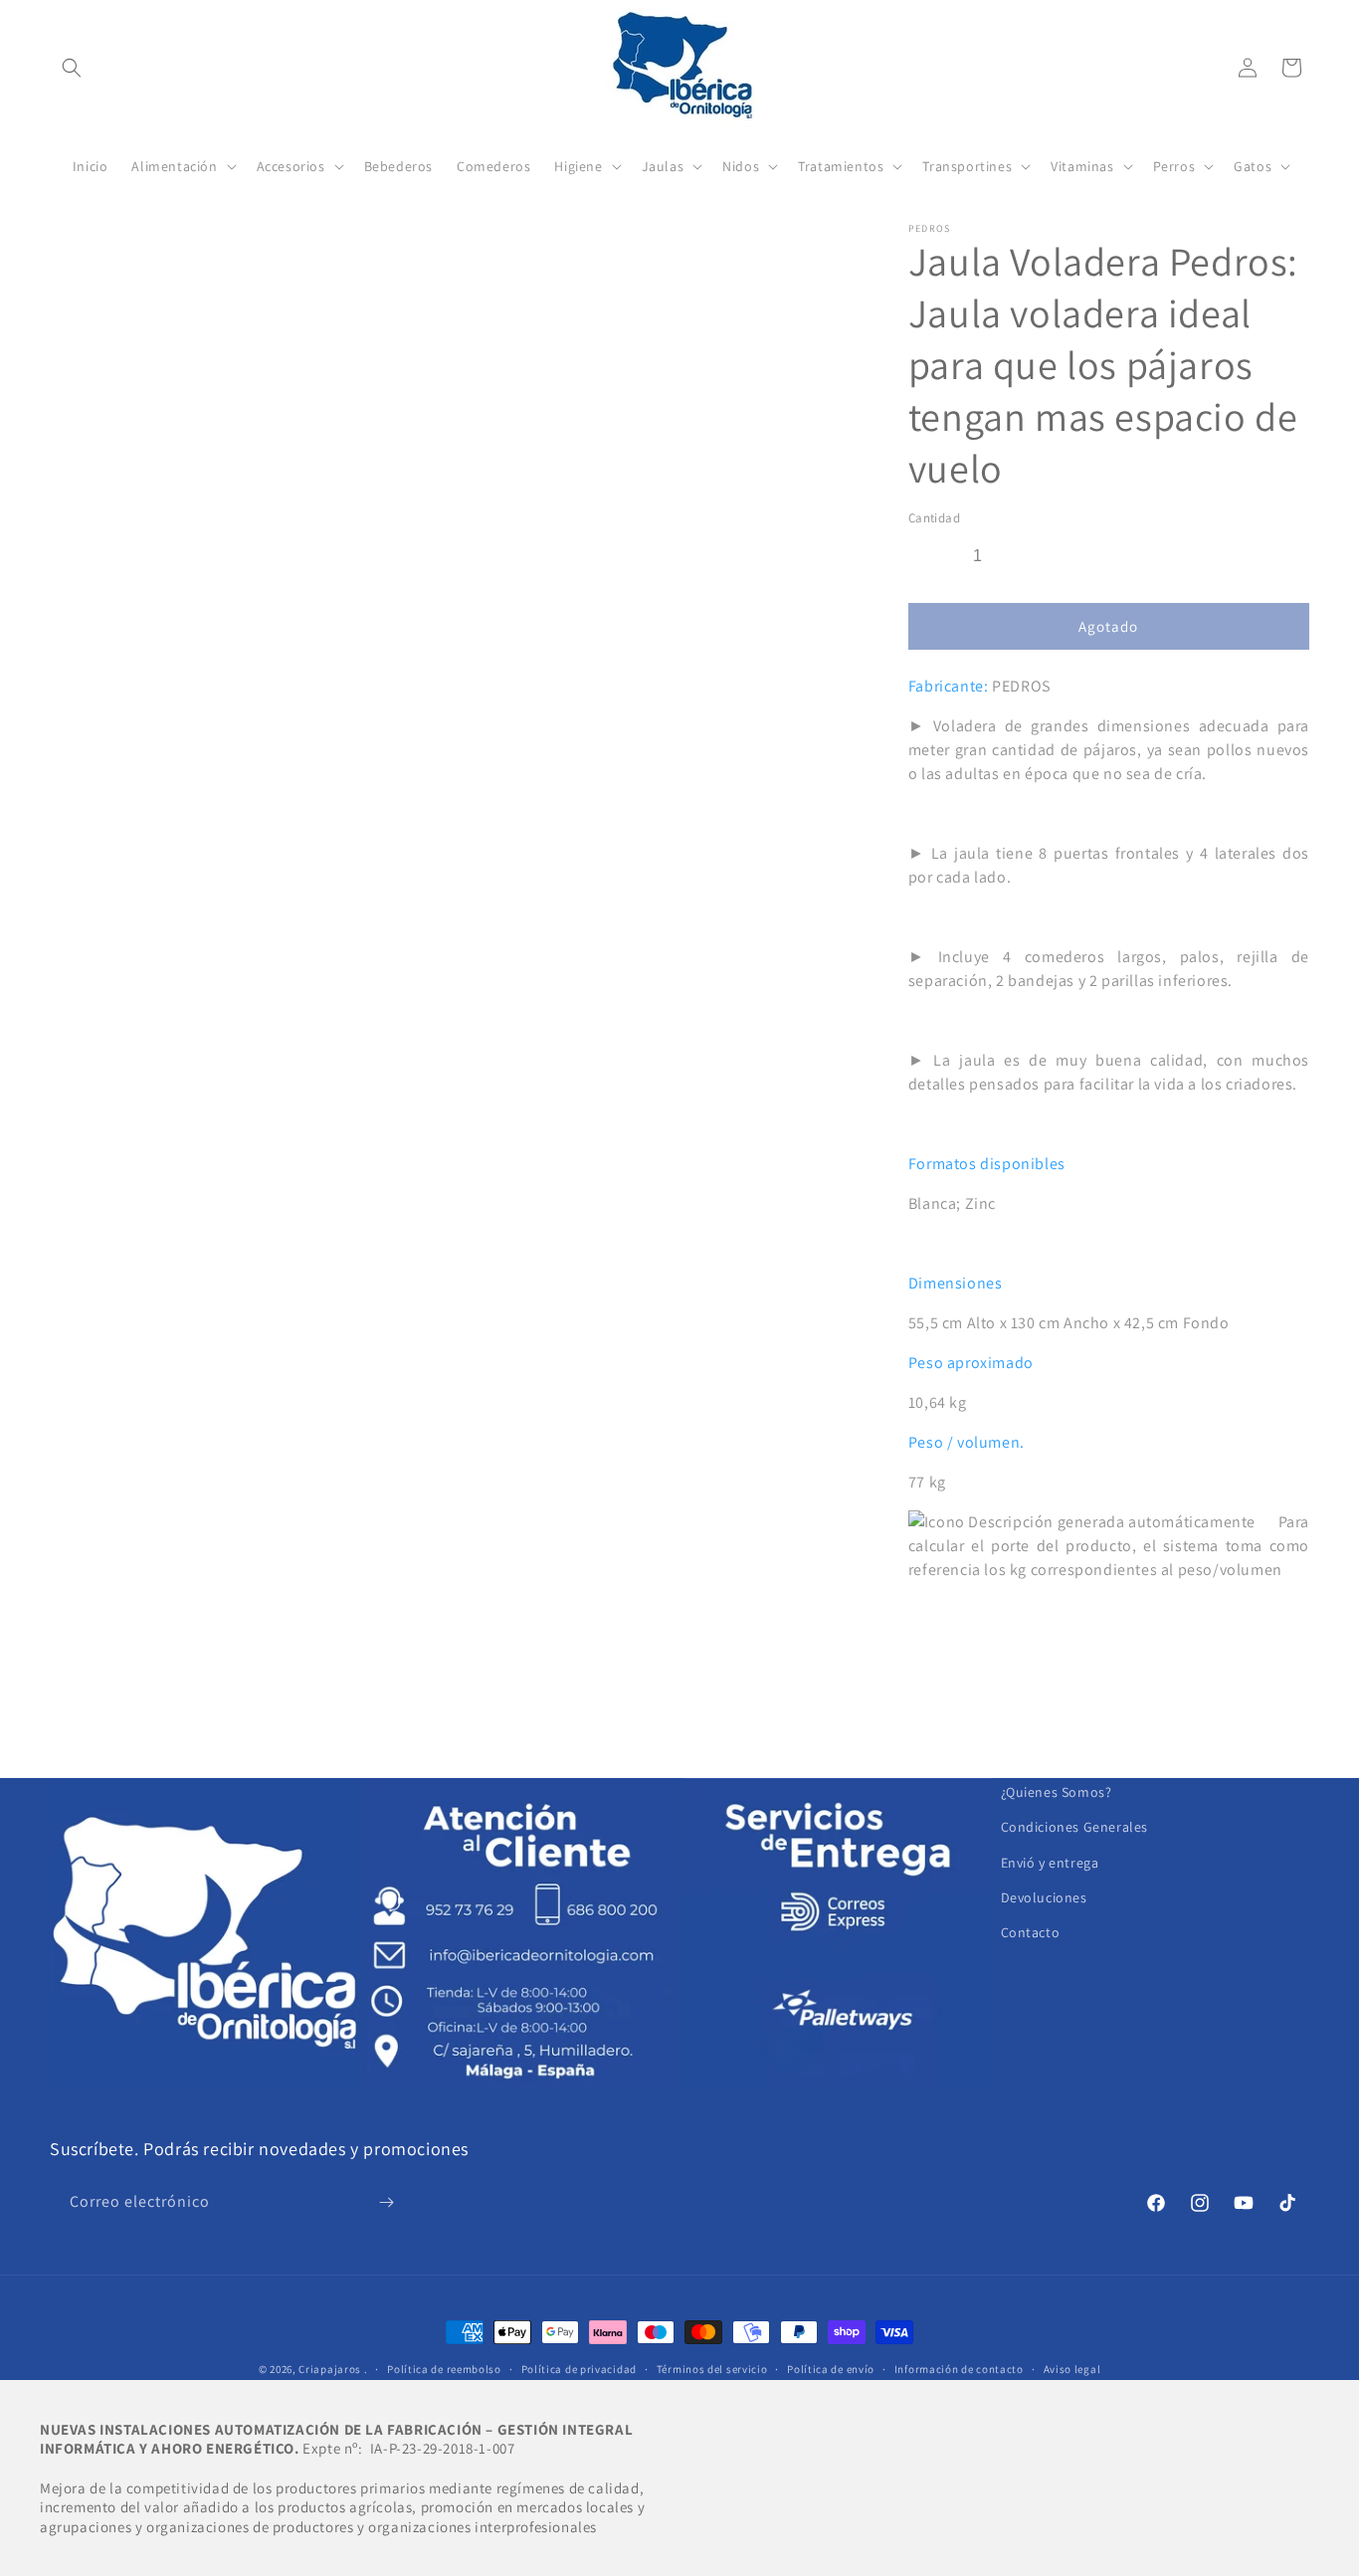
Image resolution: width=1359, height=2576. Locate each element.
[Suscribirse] (386, 2202)
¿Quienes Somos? (1057, 1792)
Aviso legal (1072, 2369)
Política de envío (831, 2369)
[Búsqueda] (72, 68)
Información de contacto (959, 2369)
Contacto (1031, 1932)
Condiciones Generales (1075, 1827)
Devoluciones (1044, 1897)
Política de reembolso (444, 2369)
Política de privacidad (579, 2369)
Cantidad (934, 518)
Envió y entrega (1050, 1863)
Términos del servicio (712, 2369)
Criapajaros (330, 2369)
